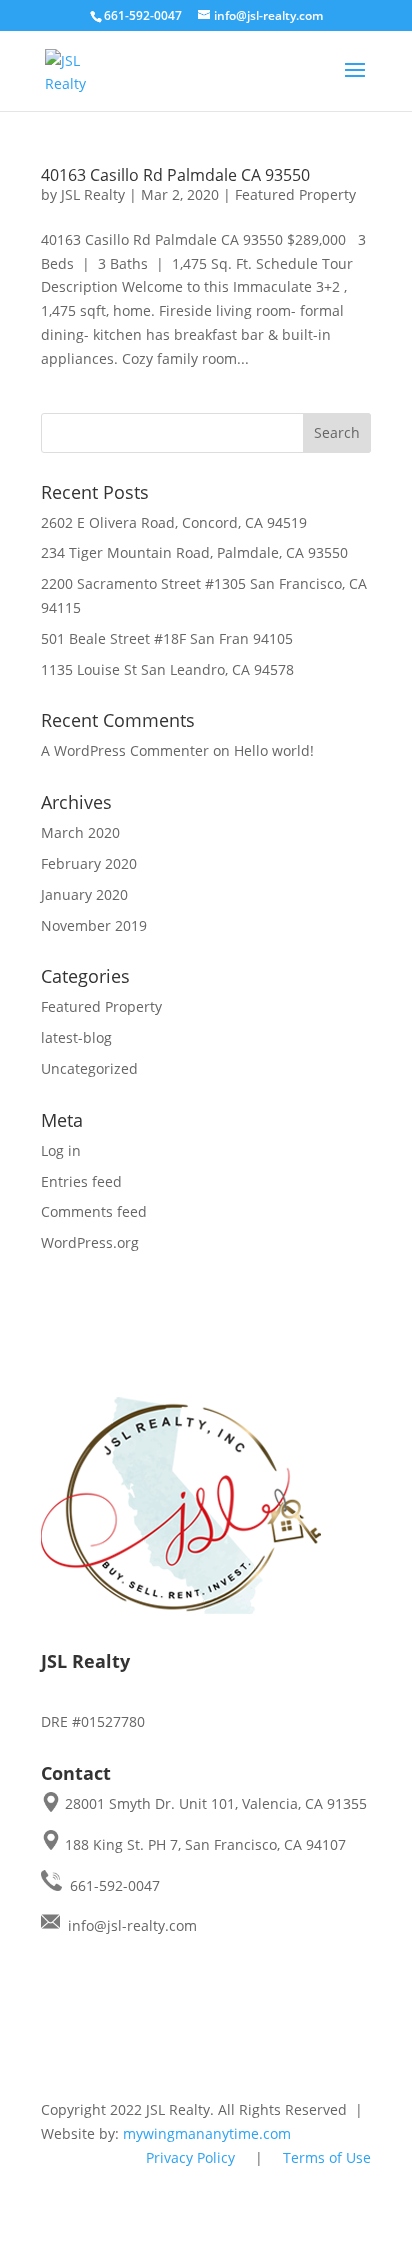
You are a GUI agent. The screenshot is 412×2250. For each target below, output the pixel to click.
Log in (61, 1150)
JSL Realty (93, 194)
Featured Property (295, 194)
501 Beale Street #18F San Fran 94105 (167, 638)
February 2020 (89, 863)
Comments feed (94, 1211)
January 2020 (84, 894)
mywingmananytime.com (207, 2133)
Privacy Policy (190, 2157)
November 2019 (94, 925)
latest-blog (76, 1037)
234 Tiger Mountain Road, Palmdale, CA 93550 (194, 552)
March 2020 (80, 832)
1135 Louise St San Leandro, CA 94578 (167, 669)
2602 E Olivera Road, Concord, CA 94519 (174, 522)
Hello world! (274, 750)
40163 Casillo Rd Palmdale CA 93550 (175, 175)
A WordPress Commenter (125, 750)
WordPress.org (90, 1242)
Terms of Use (327, 2157)
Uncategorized (89, 1068)
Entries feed (81, 1181)
